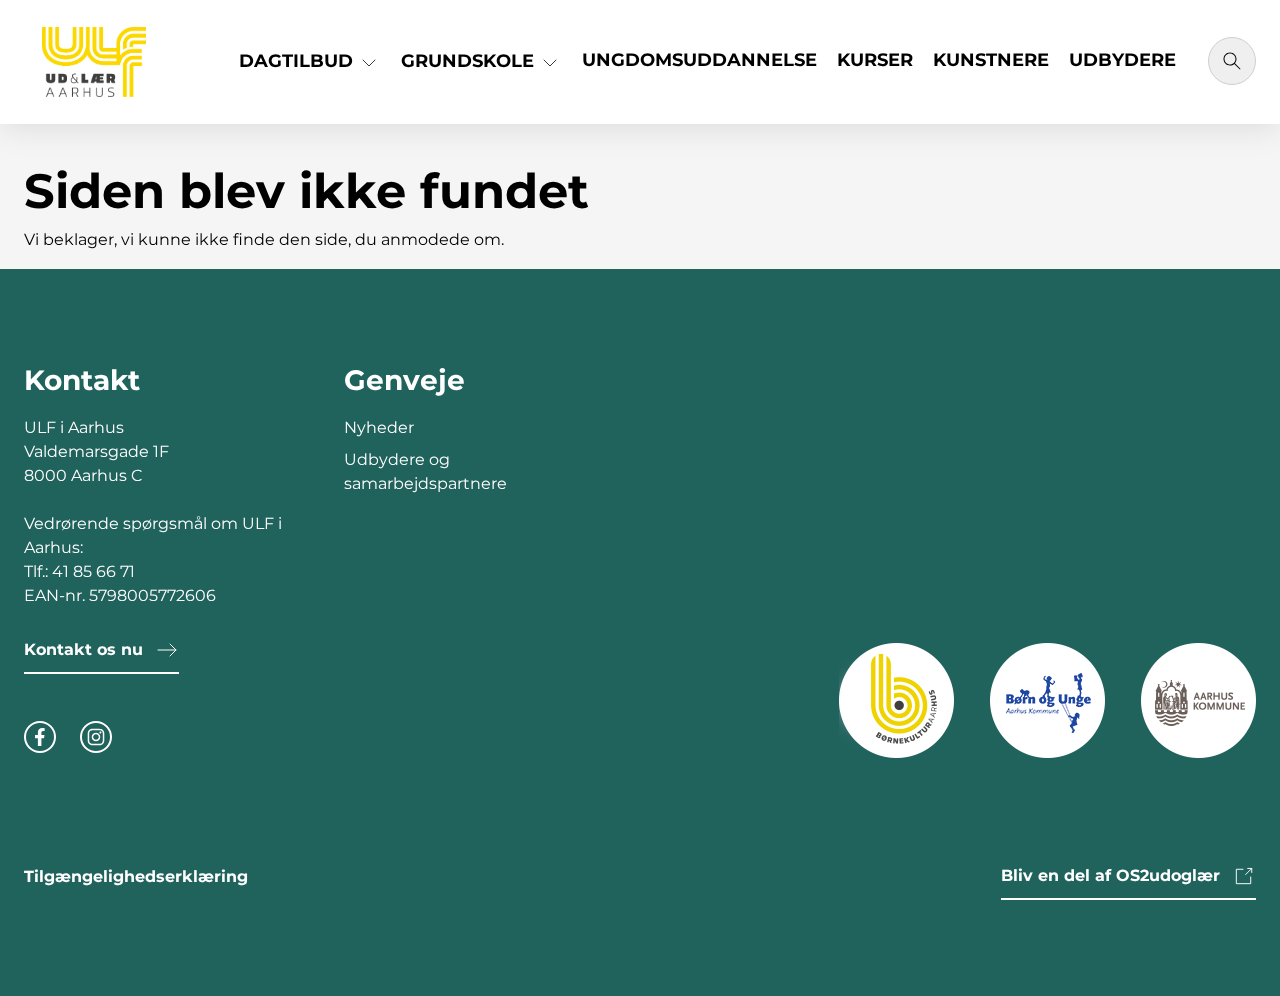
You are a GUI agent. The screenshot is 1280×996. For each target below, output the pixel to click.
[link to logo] (896, 699)
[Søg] (1232, 61)
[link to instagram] (96, 734)
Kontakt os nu (83, 649)
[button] (310, 68)
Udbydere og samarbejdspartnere (425, 471)
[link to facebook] (40, 734)
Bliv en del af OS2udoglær (1110, 875)
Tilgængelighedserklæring (136, 876)
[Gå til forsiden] (94, 62)
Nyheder (379, 427)
